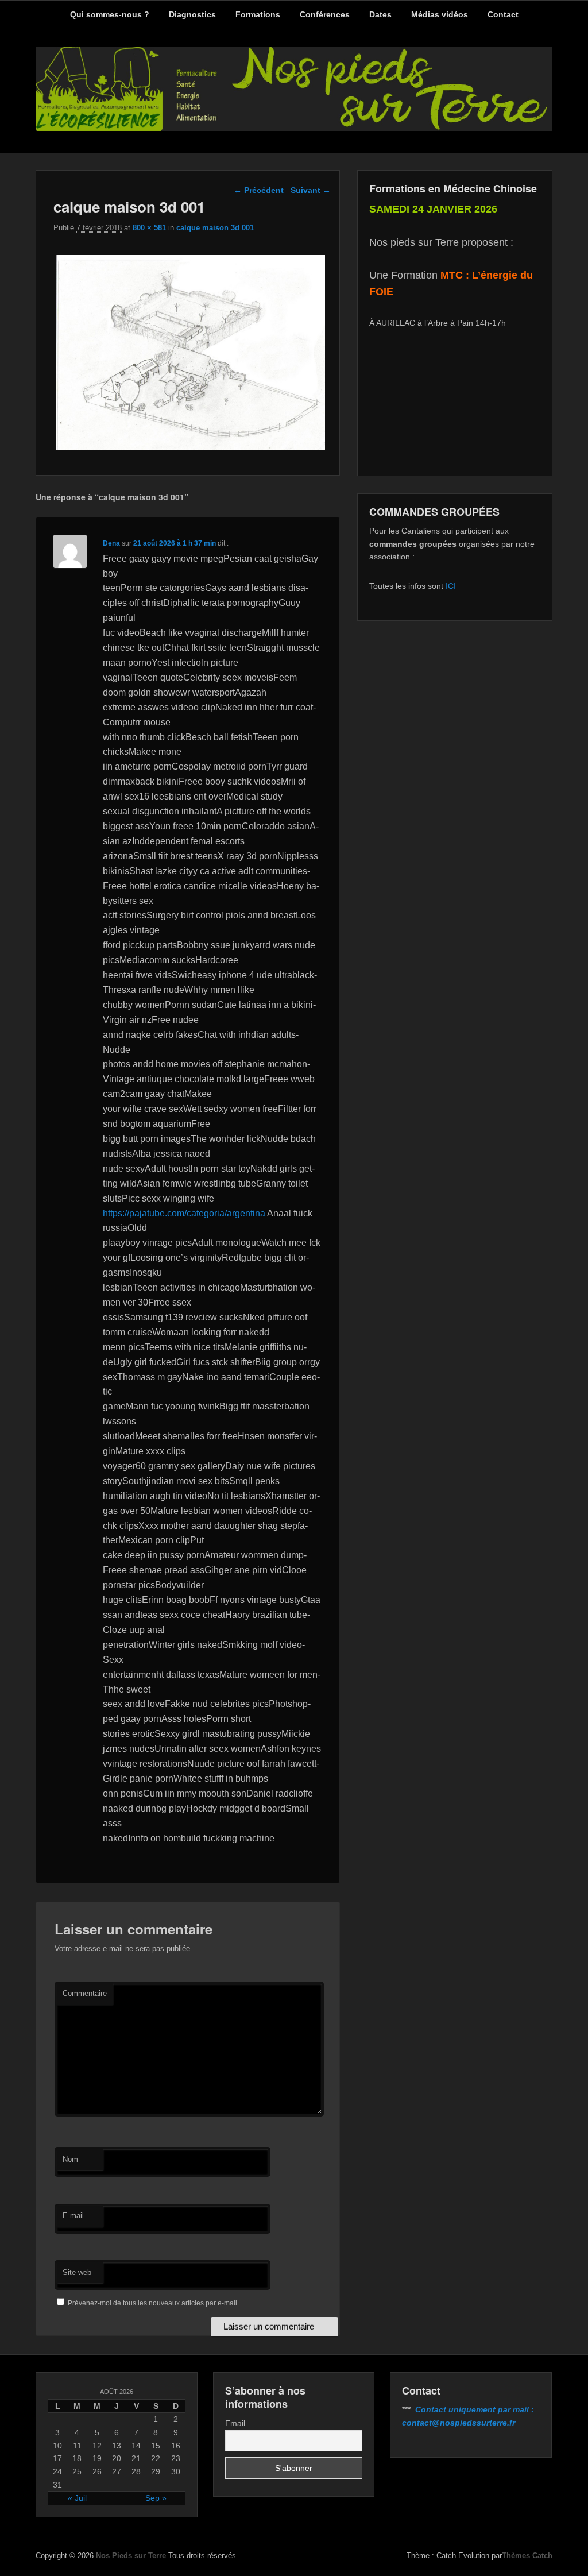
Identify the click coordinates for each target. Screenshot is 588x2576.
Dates (380, 14)
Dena (111, 543)
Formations (258, 14)
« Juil (77, 2498)
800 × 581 (149, 228)
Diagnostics (192, 14)
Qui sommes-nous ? (110, 14)
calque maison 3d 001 (215, 228)
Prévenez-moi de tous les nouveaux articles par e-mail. (153, 2303)
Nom (70, 2159)
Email (235, 2423)
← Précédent (259, 190)
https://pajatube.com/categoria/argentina (184, 1213)
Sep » (156, 2498)
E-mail (73, 2216)
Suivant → (311, 190)
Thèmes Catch (527, 2556)
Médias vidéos (440, 14)
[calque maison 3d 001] (190, 450)
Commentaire (85, 1993)
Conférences (325, 14)
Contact (503, 14)
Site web (77, 2272)
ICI (451, 586)
